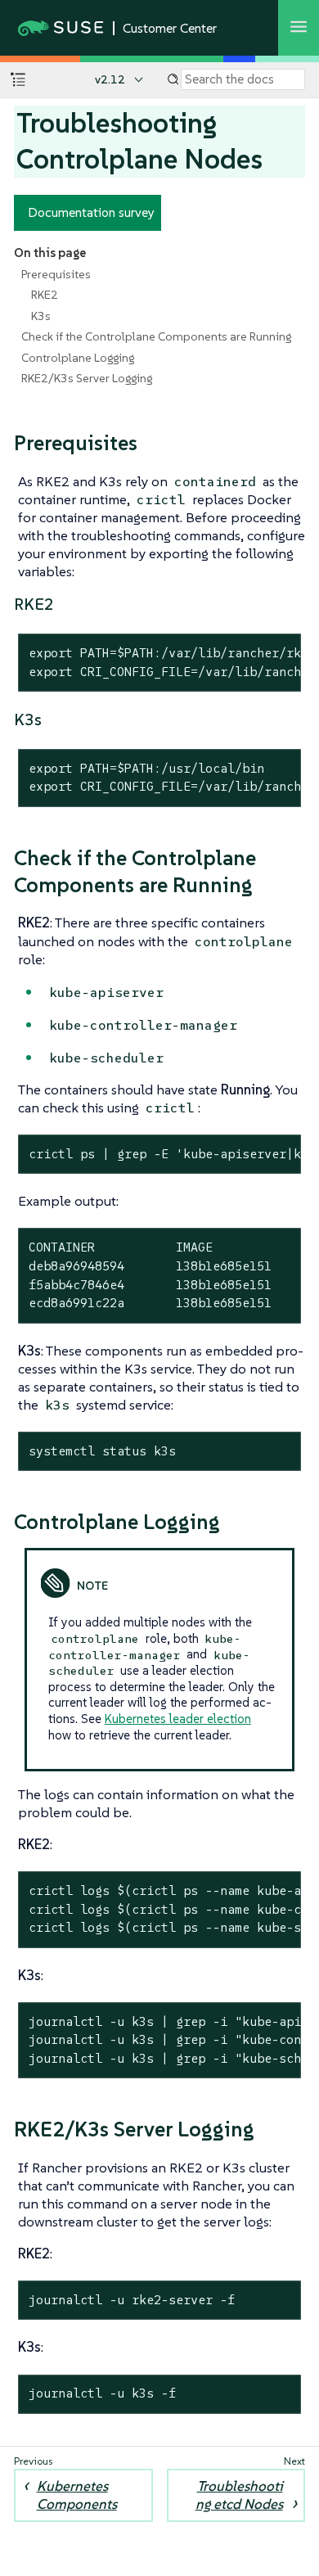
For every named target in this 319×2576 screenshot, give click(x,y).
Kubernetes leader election (178, 1719)
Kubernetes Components (77, 2495)
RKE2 (45, 295)
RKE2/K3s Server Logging (87, 378)
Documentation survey (91, 212)
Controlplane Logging (78, 358)
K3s (41, 316)
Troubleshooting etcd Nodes (239, 2495)
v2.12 (110, 79)
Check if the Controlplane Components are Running (156, 336)
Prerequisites (56, 274)
